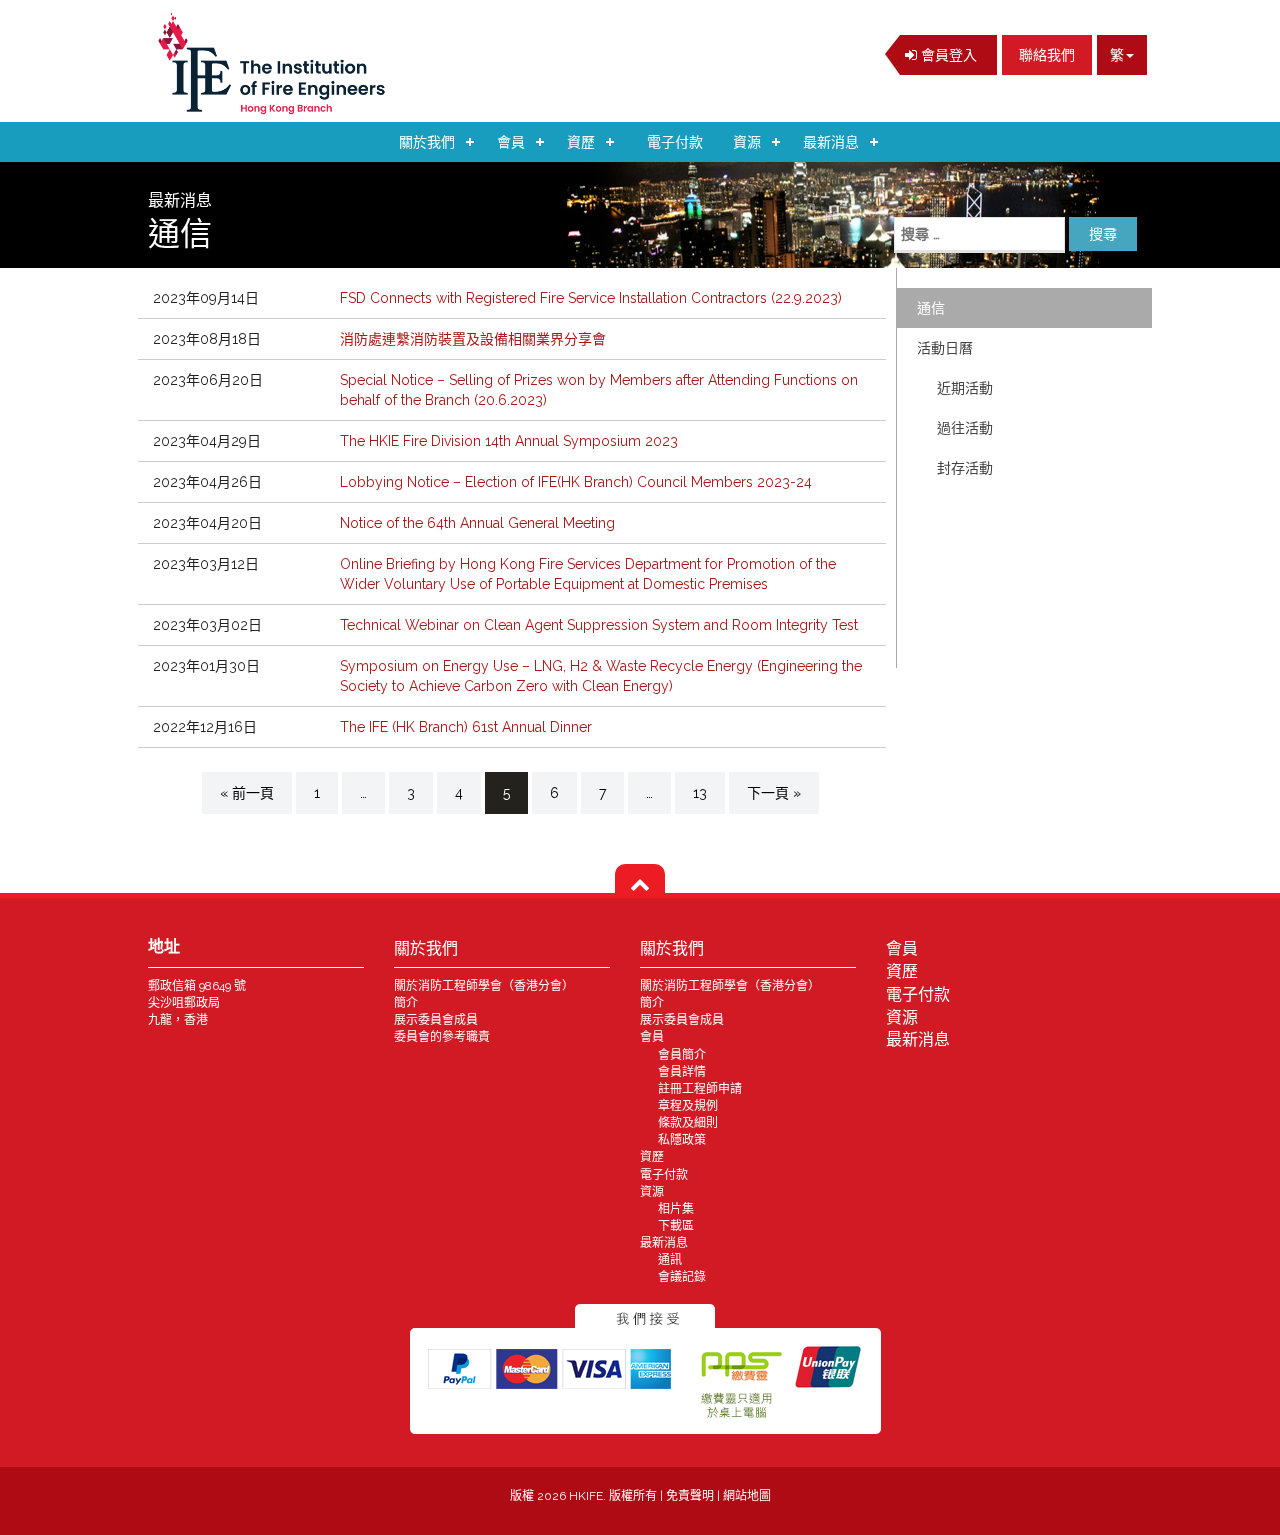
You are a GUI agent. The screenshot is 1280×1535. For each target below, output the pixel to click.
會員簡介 (682, 1055)
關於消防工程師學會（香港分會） (484, 986)
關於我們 (427, 142)
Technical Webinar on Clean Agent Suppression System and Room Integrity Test (599, 625)
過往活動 (965, 428)
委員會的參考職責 (442, 1037)
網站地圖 (747, 1496)
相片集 (676, 1209)
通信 (931, 308)
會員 (511, 142)
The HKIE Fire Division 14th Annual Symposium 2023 (509, 441)
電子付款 (675, 142)
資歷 (581, 142)
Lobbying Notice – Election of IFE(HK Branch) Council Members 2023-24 (576, 482)
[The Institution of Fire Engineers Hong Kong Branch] (278, 63)
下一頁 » (774, 793)
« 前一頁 (247, 793)
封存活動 (965, 468)
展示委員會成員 (436, 1020)
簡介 (406, 1003)
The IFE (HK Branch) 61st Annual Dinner (466, 727)
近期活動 (965, 388)
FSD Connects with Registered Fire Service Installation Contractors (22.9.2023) (591, 298)
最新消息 (831, 142)
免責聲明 (691, 1496)
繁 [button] (1117, 55)
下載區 (676, 1226)
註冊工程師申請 (700, 1089)
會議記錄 (682, 1277)
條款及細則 (688, 1123)
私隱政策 (682, 1140)
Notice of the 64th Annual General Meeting (477, 523)
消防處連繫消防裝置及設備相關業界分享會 (473, 339)
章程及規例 (688, 1106)
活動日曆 (945, 348)
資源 (747, 142)
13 (700, 793)
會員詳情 (682, 1072)
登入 (947, 55)
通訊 (670, 1260)
